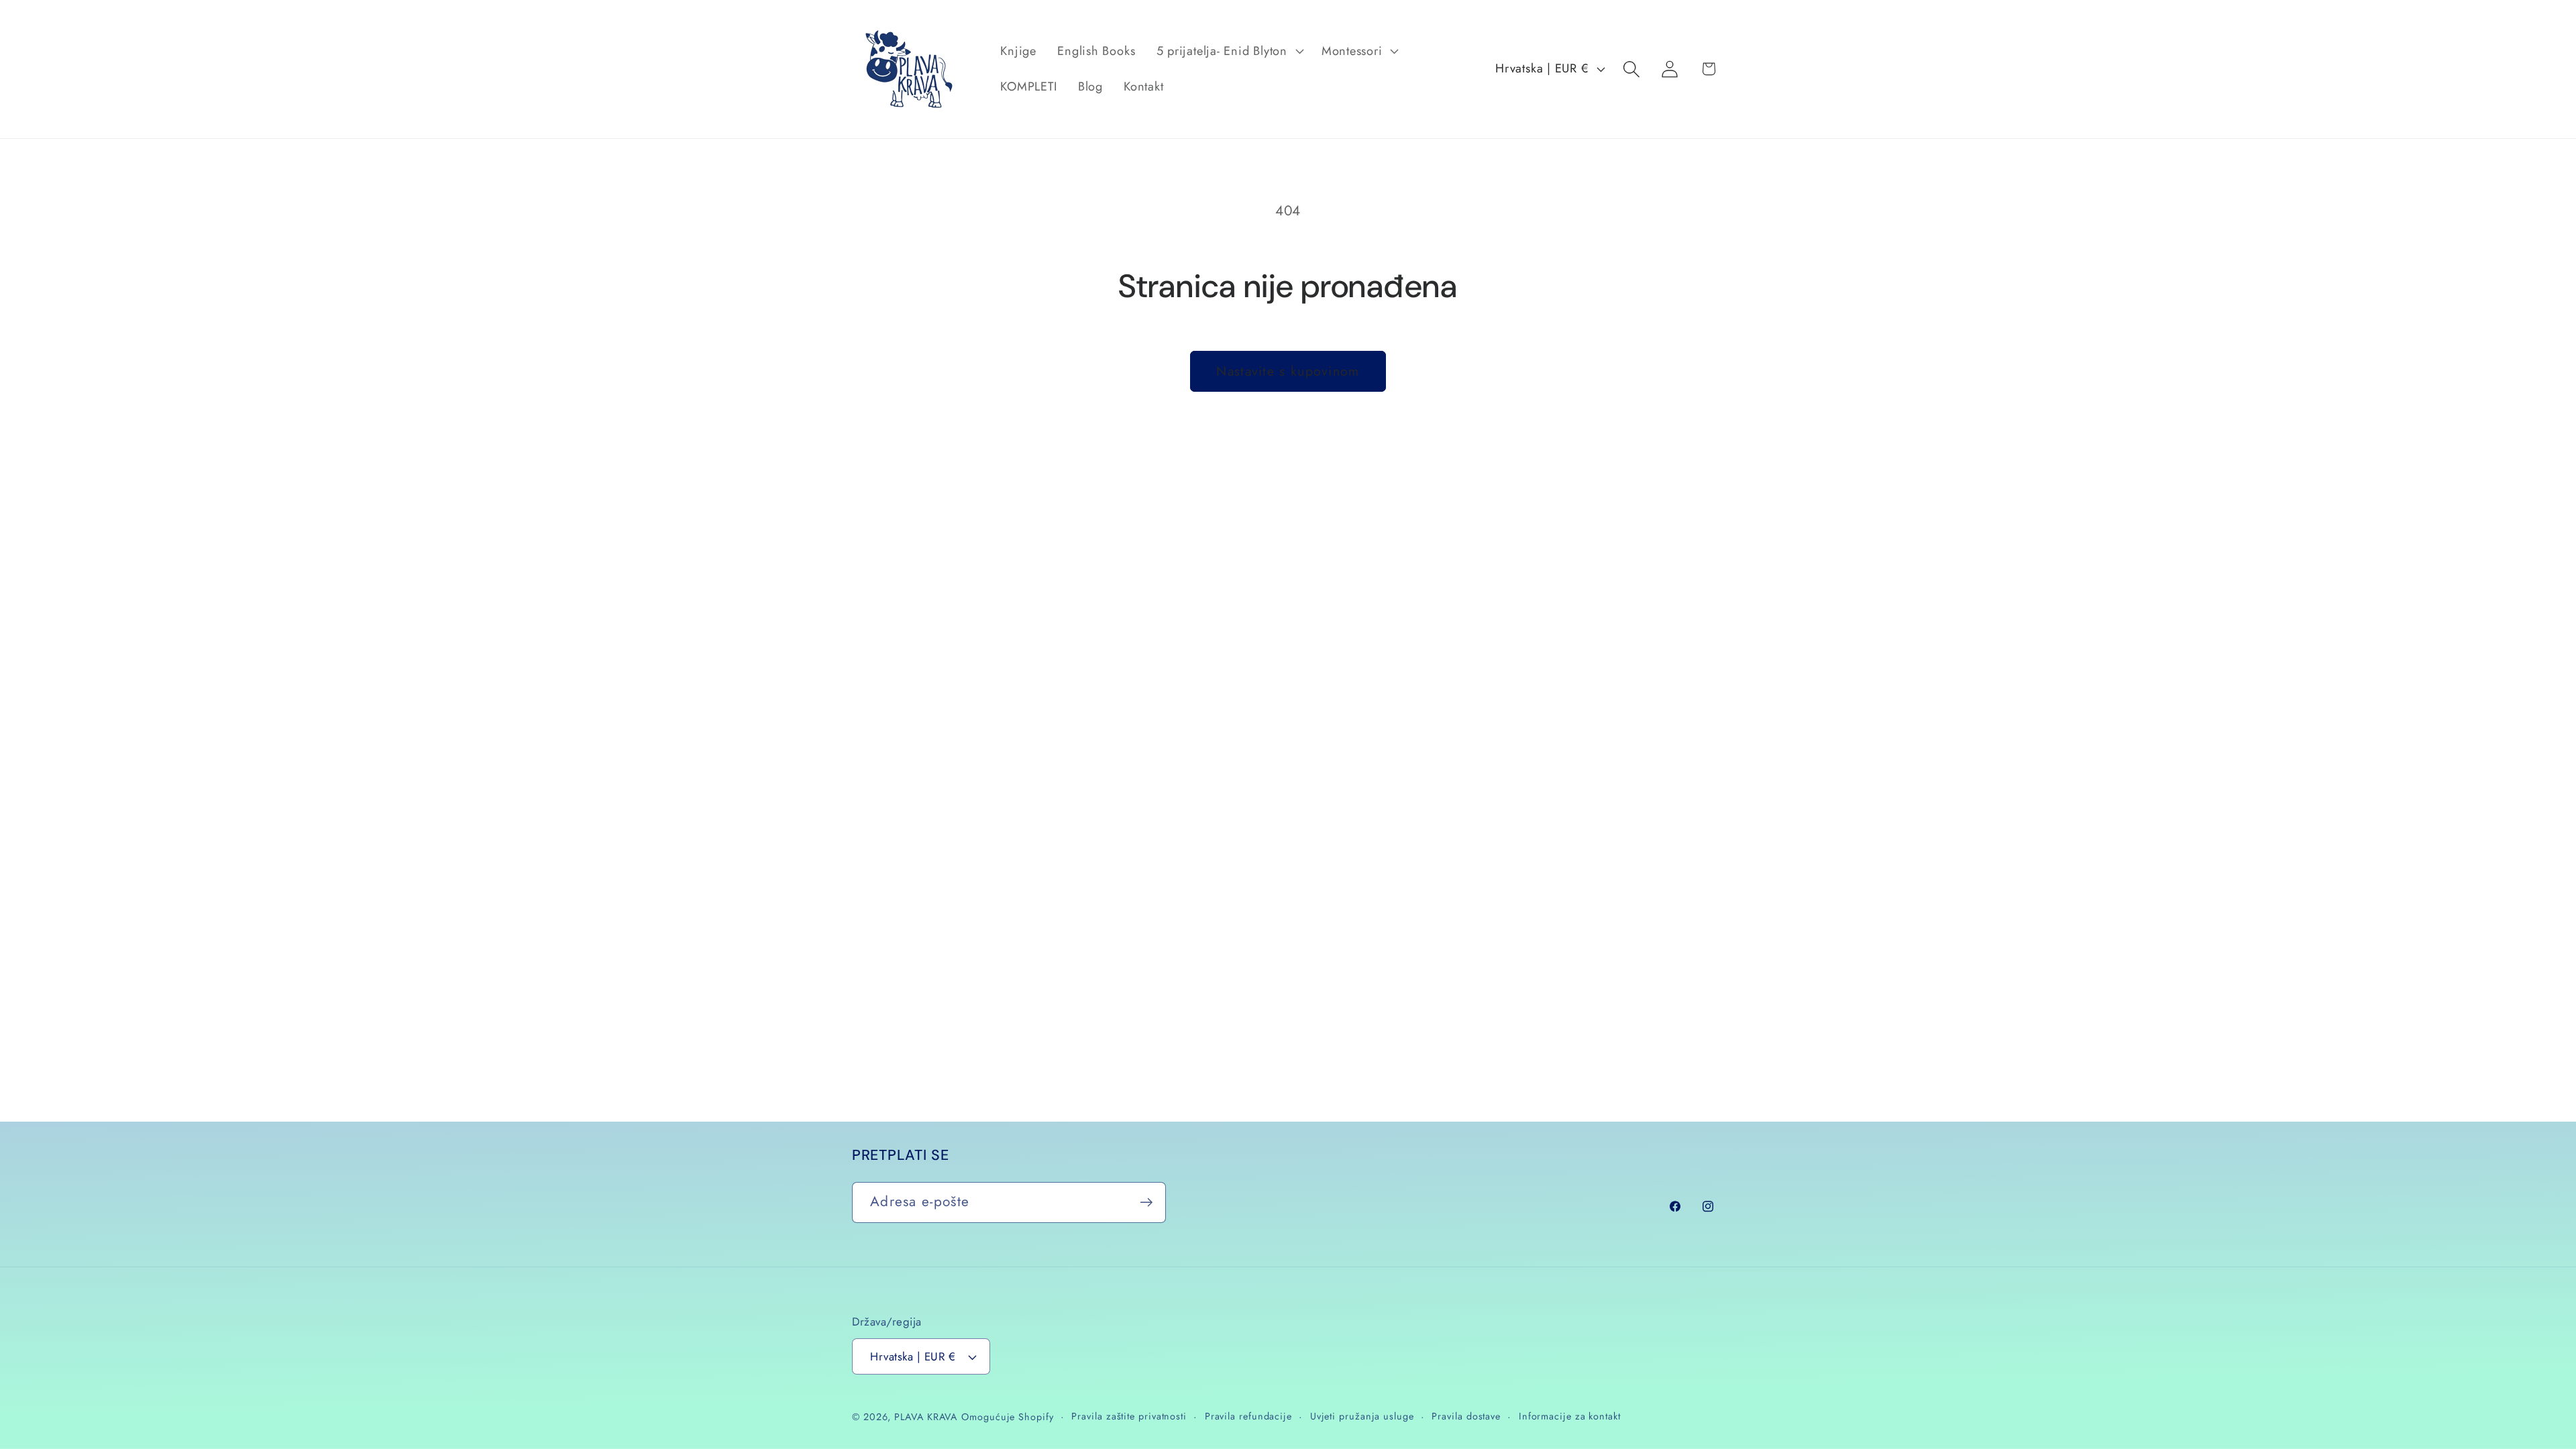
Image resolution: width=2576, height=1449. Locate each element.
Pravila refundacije (1248, 1416)
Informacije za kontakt (1570, 1416)
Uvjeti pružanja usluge (1362, 1416)
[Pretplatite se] (1146, 1202)
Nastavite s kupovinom (1288, 371)
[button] (1228, 51)
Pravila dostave (1466, 1416)
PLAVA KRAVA (926, 1417)
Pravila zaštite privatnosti (1129, 1416)
